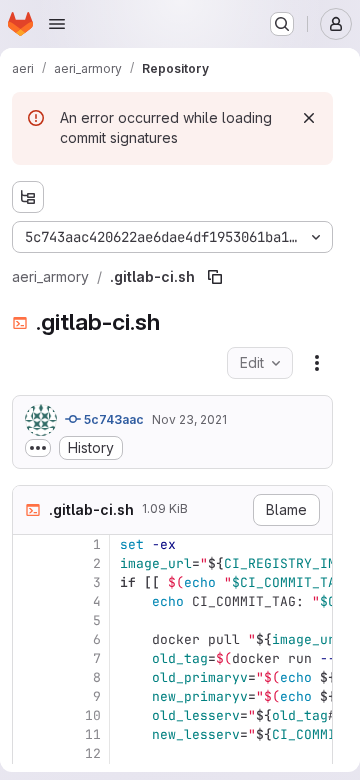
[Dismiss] (309, 118)
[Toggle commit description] (38, 448)
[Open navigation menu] (57, 24)
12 (93, 753)
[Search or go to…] (282, 24)
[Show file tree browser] (28, 197)
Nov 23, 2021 (189, 419)
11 (93, 734)
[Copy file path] (215, 277)
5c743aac (112, 419)
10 (93, 715)
